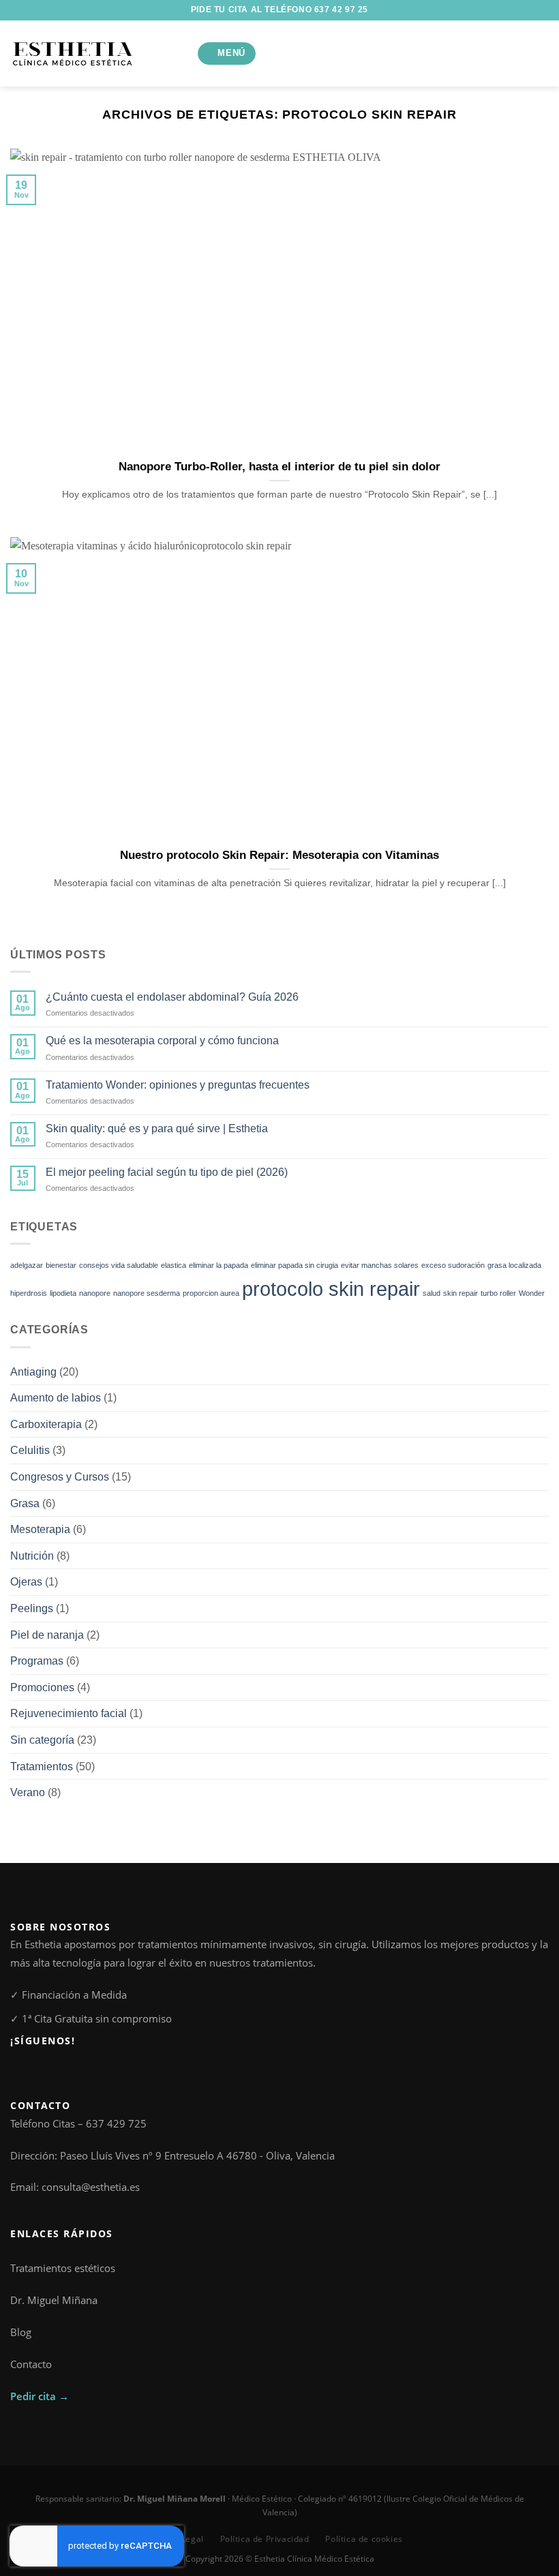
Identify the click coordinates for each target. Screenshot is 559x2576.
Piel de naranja (47, 1635)
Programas (37, 1661)
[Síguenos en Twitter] (49, 2071)
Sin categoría (42, 1740)
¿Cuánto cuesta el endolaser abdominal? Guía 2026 (172, 997)
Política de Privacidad (265, 2539)
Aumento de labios (56, 1398)
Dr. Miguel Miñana (54, 2300)
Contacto (31, 2364)
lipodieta (63, 1293)
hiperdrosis (29, 1293)
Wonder (532, 1293)
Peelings (32, 1608)
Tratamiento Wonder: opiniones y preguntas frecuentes (178, 1085)
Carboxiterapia (46, 1424)
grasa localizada (514, 1265)
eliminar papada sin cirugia (294, 1265)
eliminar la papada (218, 1265)
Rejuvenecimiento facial (69, 1713)
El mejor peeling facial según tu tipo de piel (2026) (167, 1172)
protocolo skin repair (331, 1289)
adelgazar (27, 1265)
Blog (21, 2332)
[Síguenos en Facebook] (18, 2071)
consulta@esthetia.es (91, 2187)
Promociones (42, 1687)
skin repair (460, 1293)
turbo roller (498, 1293)
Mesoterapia (40, 1529)
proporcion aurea (211, 1293)
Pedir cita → (40, 2396)
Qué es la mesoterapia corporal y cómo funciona (162, 1041)
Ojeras (26, 1582)
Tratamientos (42, 1767)
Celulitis (30, 1450)
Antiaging (33, 1372)
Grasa (25, 1503)
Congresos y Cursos (60, 1477)
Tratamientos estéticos (63, 2268)
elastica (173, 1265)
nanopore (95, 1293)
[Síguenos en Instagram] (33, 2071)
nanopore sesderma (147, 1293)
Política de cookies (364, 2539)
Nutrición (32, 1556)
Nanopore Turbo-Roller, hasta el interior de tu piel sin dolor (279, 467)
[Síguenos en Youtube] (64, 2071)
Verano (28, 1792)
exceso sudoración (453, 1265)
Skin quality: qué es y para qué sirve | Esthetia (157, 1128)
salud (432, 1293)
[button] (227, 54)
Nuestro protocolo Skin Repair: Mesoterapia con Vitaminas (279, 855)
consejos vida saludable (119, 1265)
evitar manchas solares (380, 1265)
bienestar (61, 1265)
